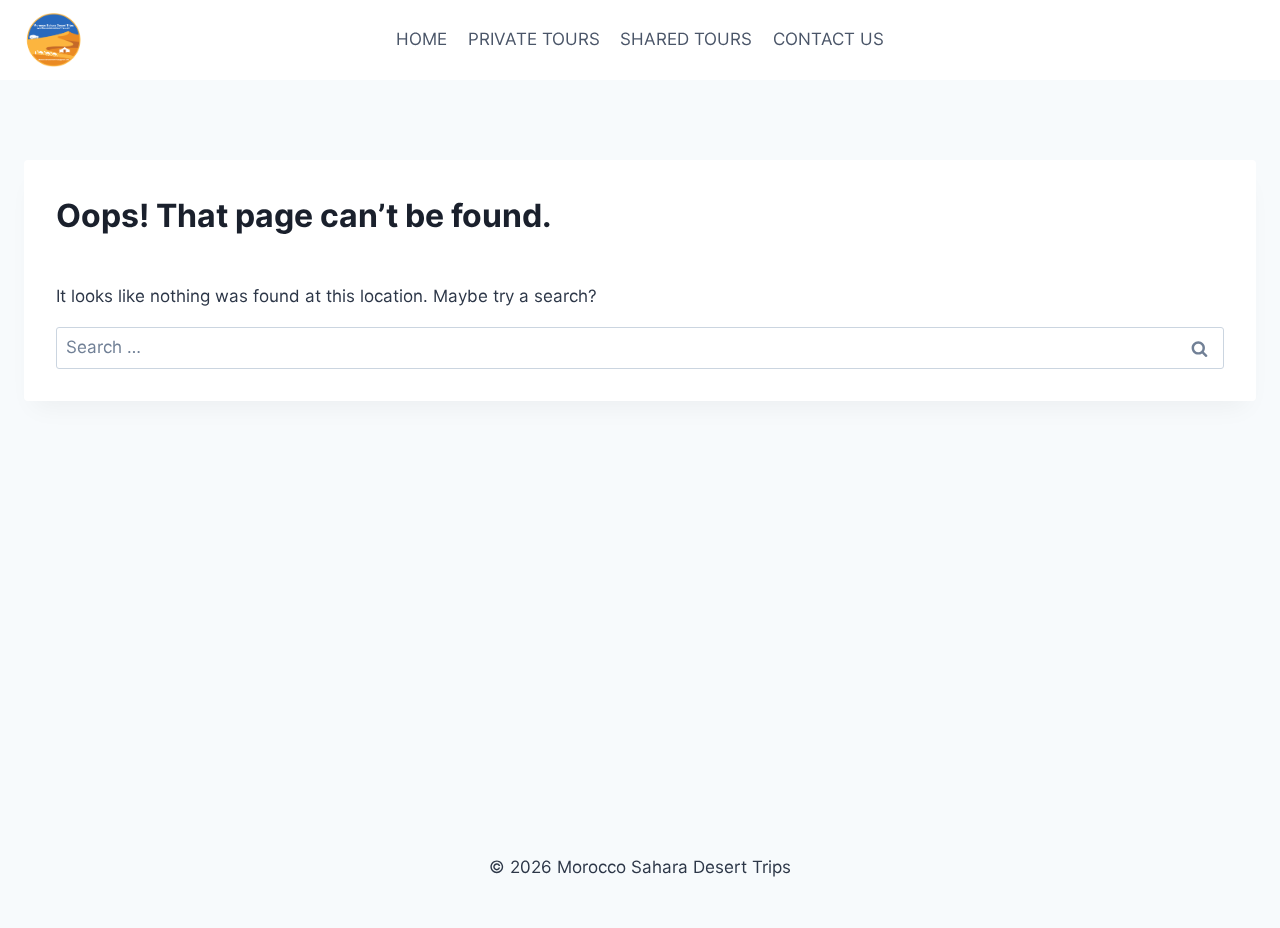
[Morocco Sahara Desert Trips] (54, 40)
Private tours (534, 39)
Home (421, 39)
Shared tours (686, 39)
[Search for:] (640, 347)
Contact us (828, 39)
